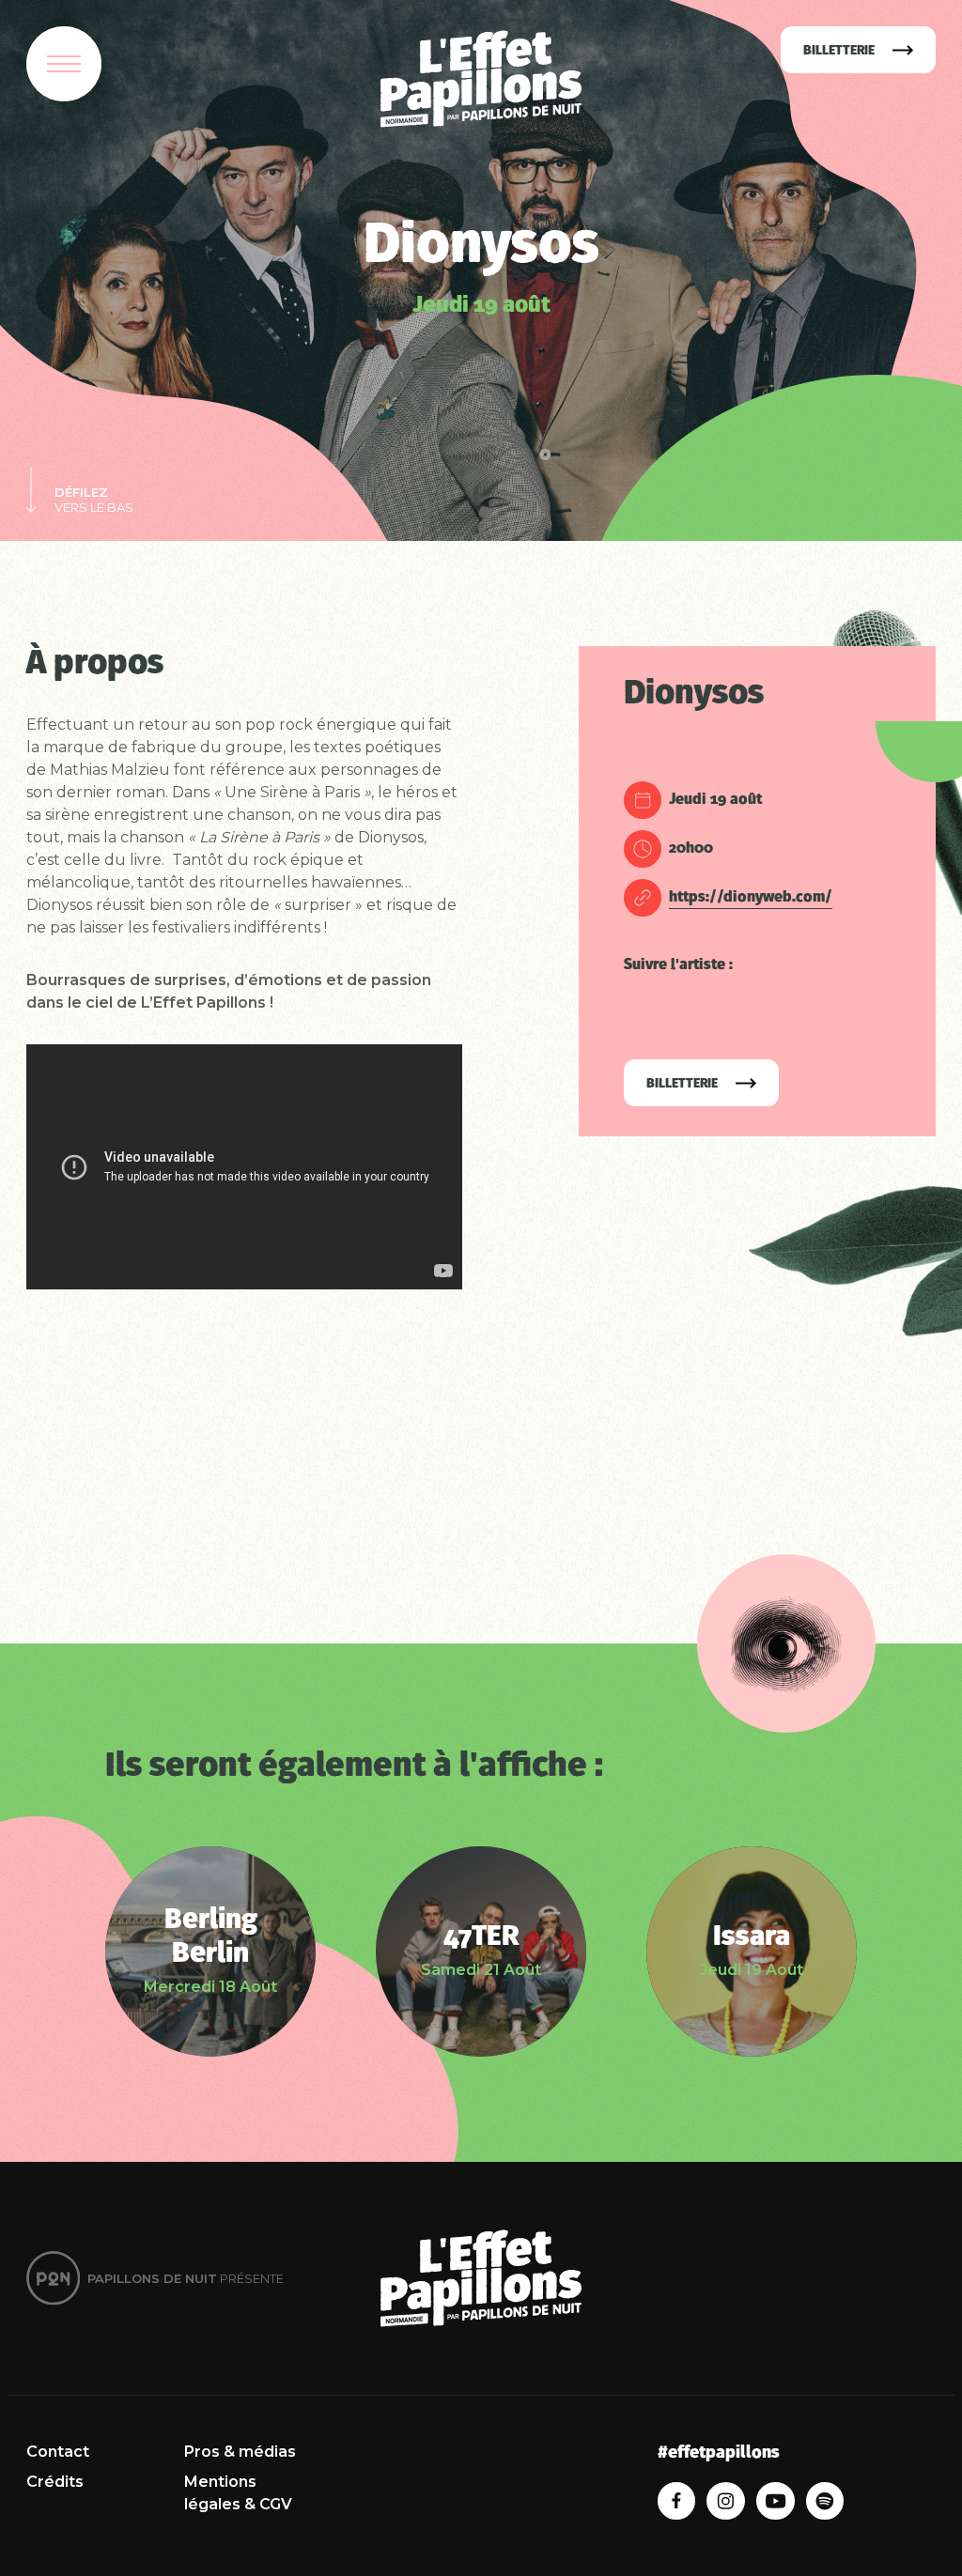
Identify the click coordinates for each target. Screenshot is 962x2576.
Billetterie (683, 1084)
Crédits (55, 2482)
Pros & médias (240, 2452)
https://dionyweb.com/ (751, 898)
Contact (58, 2452)
